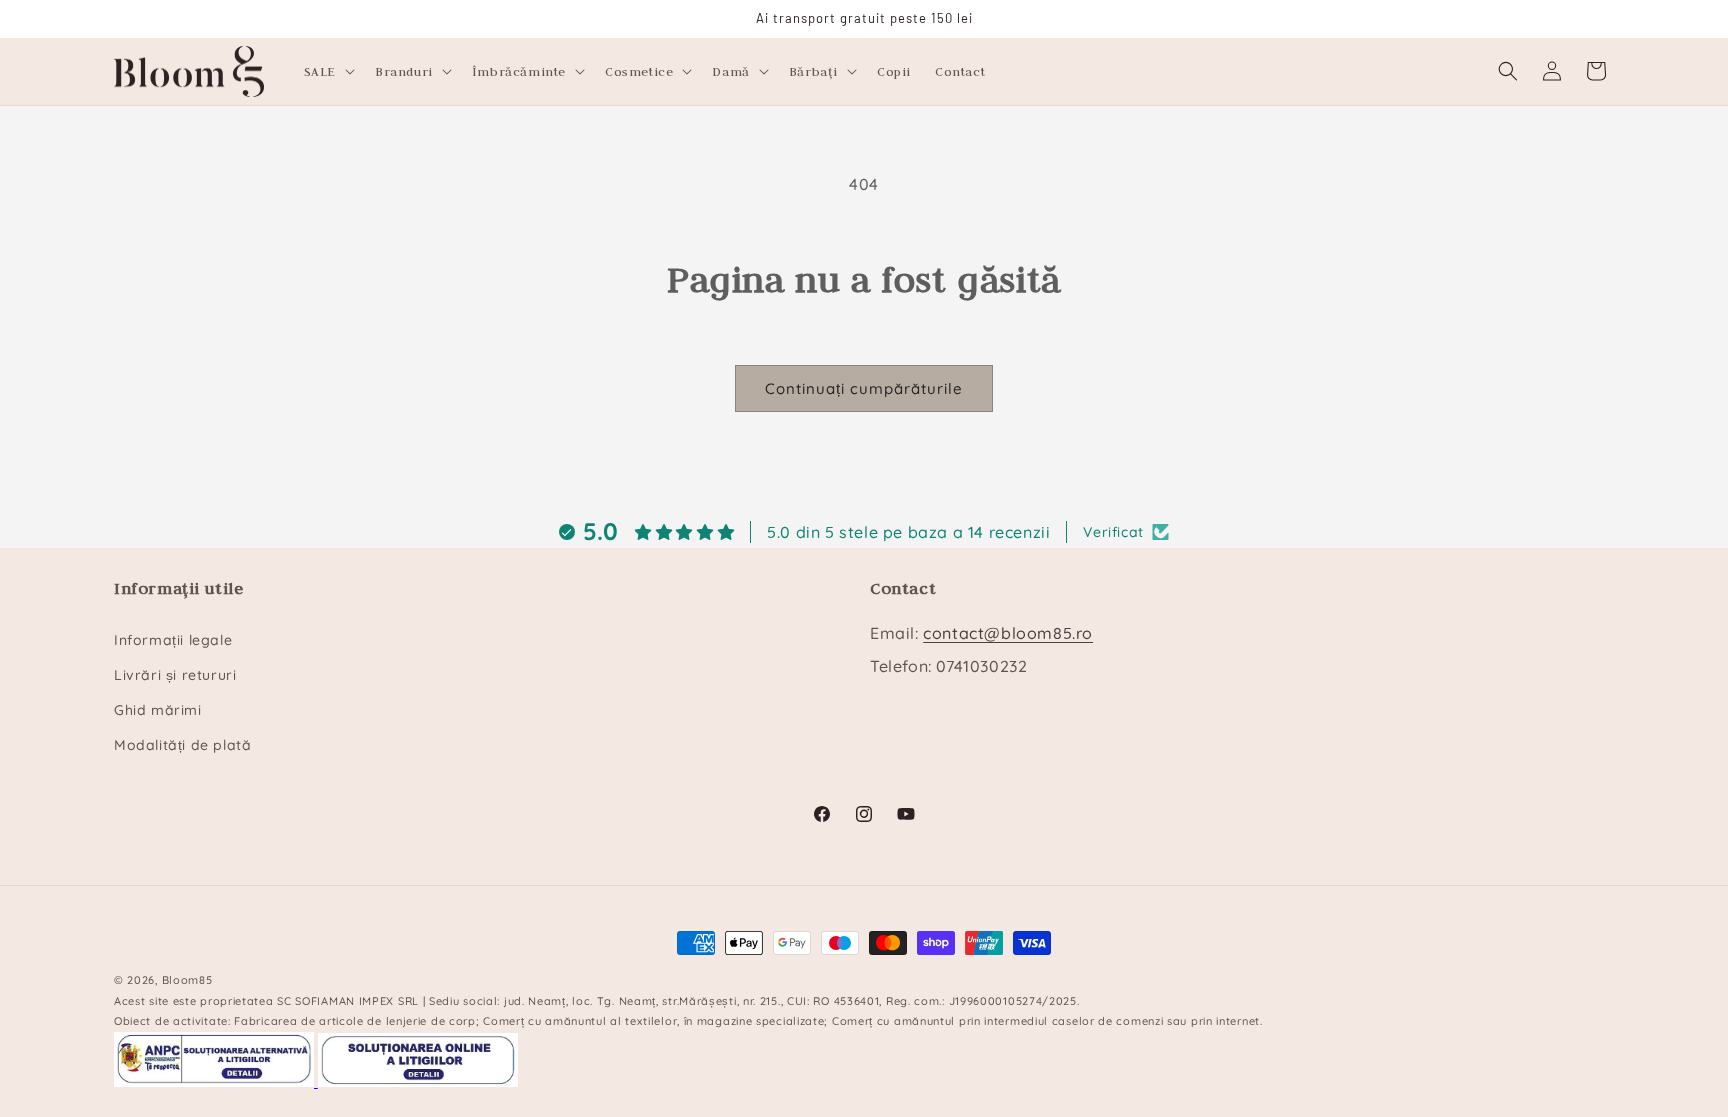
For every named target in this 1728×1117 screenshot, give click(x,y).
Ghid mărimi (158, 710)
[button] (327, 71)
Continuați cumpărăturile (864, 388)
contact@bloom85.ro (1008, 633)
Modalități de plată (182, 745)
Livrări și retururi (175, 675)
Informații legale (173, 640)
